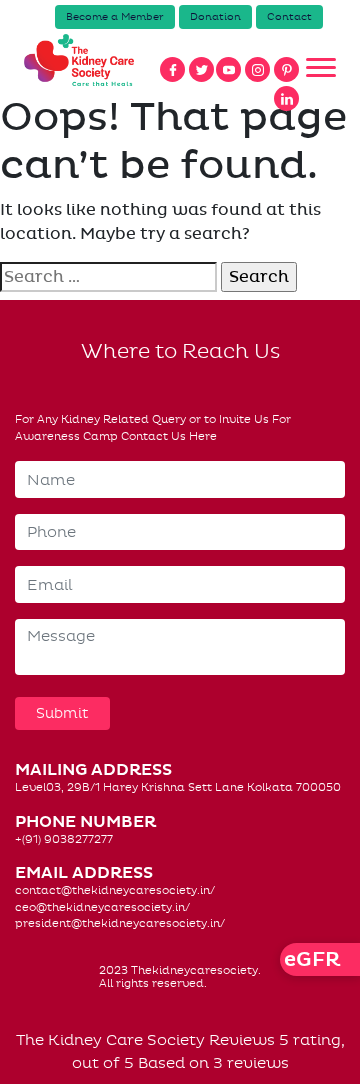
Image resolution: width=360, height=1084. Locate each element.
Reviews (242, 1040)
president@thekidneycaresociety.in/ (120, 923)
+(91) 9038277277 (64, 839)
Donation (215, 17)
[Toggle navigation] (321, 68)
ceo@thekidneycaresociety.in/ (102, 907)
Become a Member (115, 17)
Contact (289, 17)
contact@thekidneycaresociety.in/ (115, 890)
